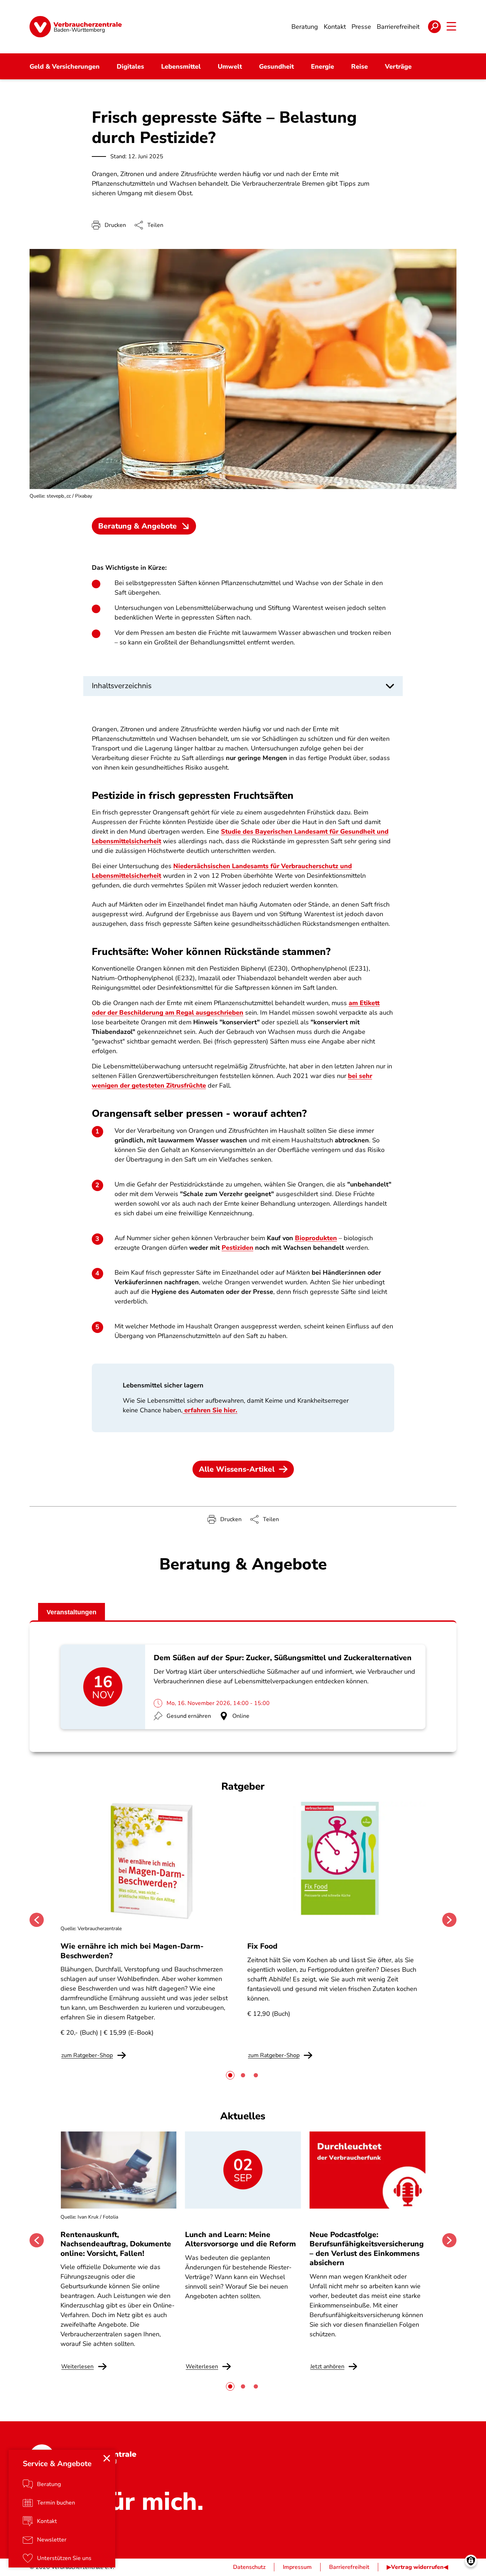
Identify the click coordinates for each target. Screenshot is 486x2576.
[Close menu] (107, 2458)
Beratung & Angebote (138, 526)
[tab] (230, 2075)
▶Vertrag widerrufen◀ (417, 2567)
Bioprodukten (316, 1238)
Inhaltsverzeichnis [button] (122, 686)
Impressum (297, 2567)
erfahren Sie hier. (210, 1410)
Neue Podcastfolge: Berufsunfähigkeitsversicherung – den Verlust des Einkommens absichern (367, 2249)
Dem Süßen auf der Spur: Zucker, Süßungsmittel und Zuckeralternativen (283, 1658)
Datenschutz (249, 2567)
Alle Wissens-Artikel (237, 1469)
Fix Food (262, 1946)
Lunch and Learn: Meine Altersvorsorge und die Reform (241, 2239)
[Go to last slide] (37, 1920)
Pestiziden (237, 1248)
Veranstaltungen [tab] (72, 1612)
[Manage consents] (471, 2561)
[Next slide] (449, 1920)
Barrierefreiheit (349, 2567)
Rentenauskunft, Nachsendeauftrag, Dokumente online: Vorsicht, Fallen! (116, 2244)
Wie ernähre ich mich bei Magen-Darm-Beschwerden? (132, 1951)
